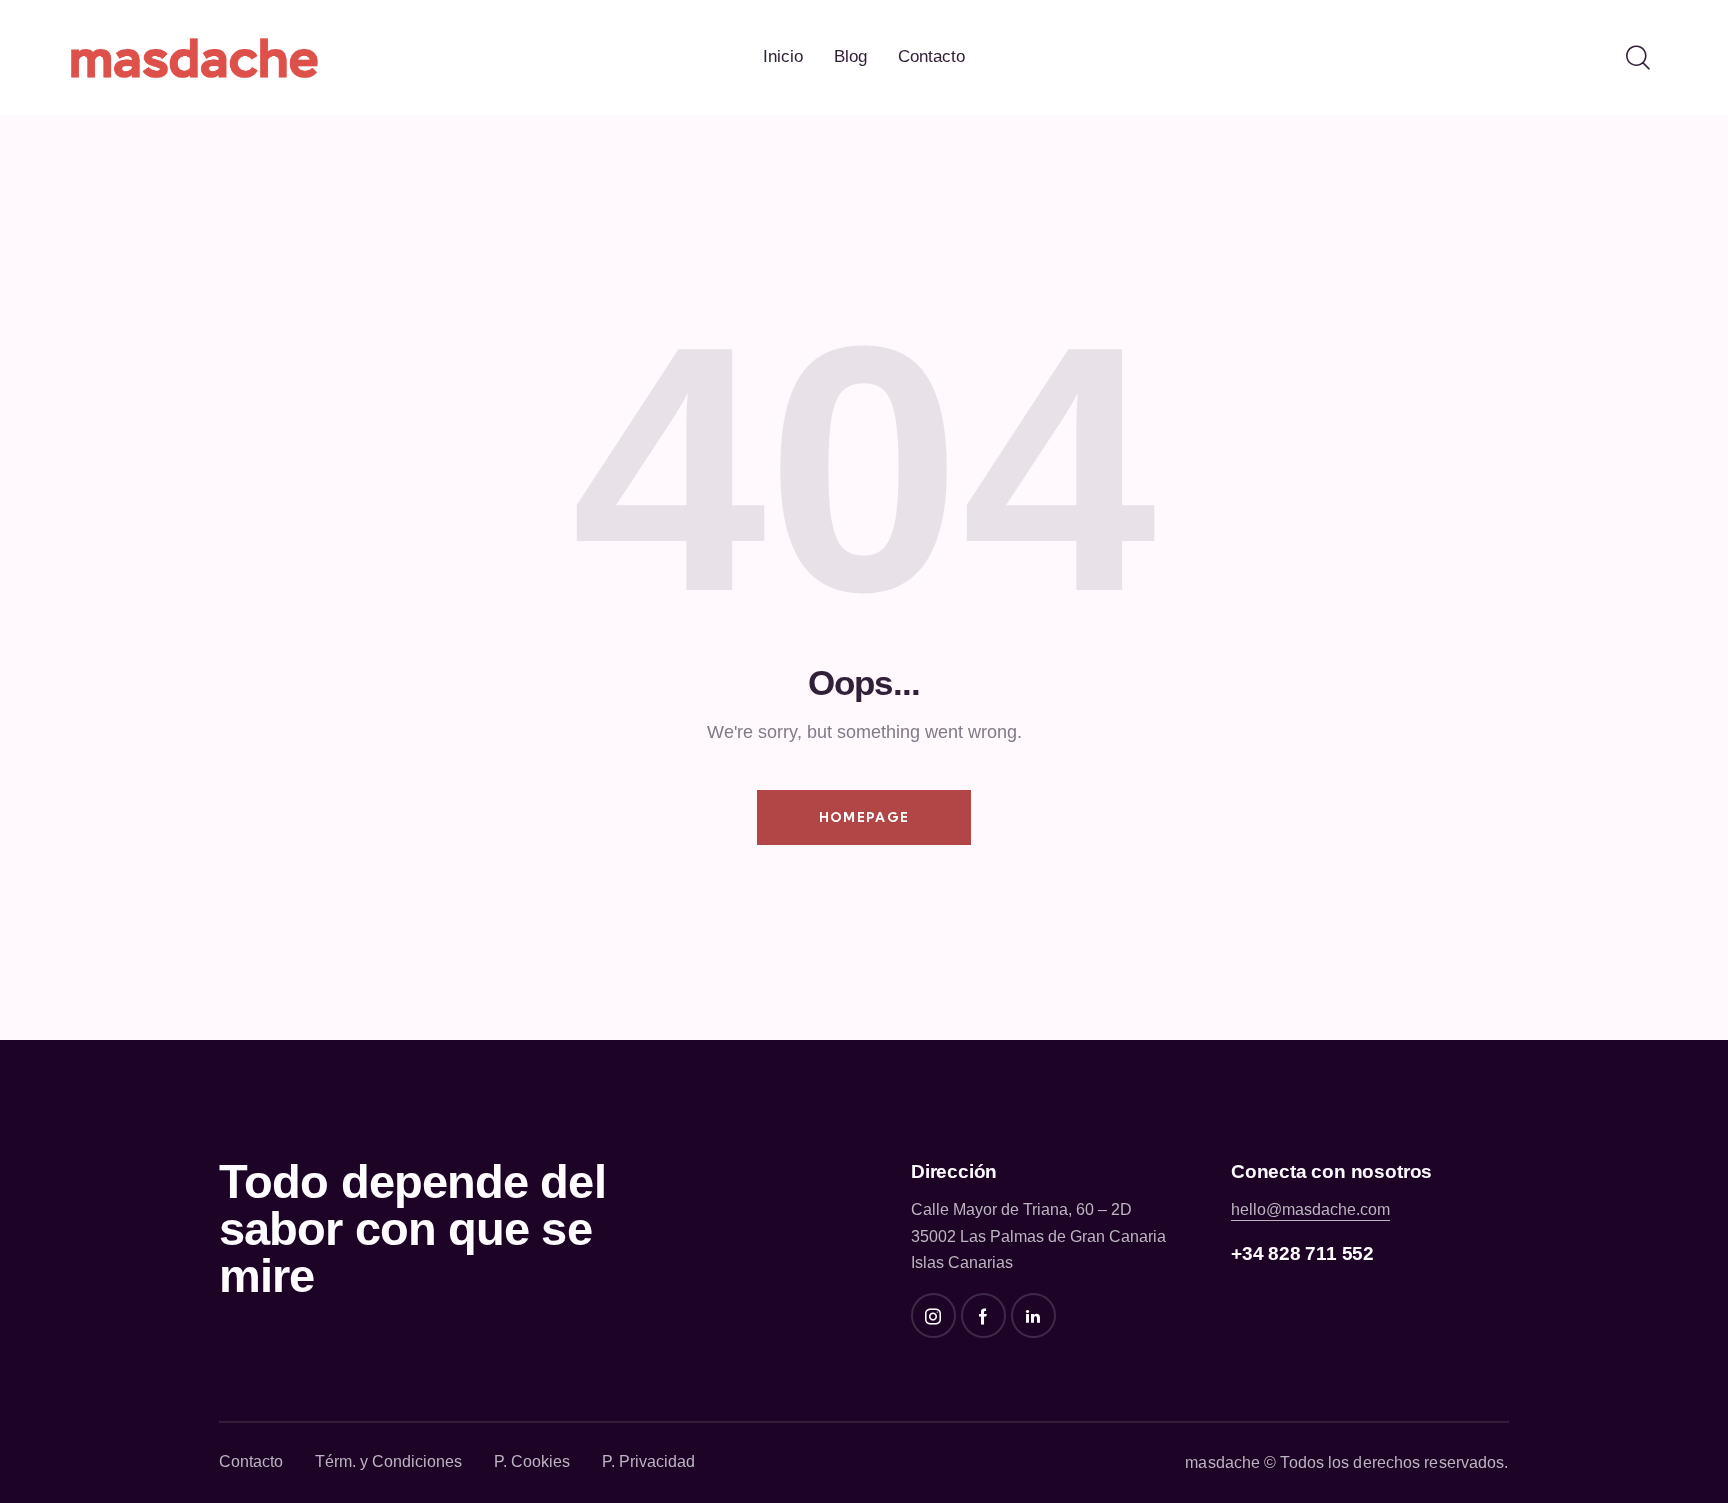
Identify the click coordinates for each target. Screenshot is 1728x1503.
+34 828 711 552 (1302, 1253)
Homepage (864, 817)
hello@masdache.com (1310, 1209)
